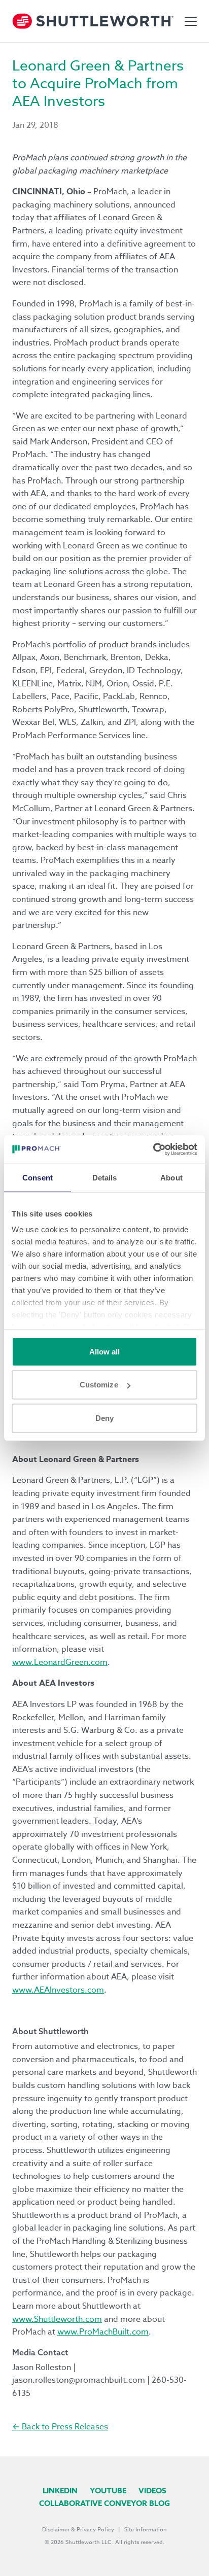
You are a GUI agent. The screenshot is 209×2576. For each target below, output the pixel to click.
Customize (99, 1385)
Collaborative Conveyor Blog (104, 2503)
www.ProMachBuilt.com (103, 2332)
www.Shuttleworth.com (57, 2319)
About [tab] (171, 1177)
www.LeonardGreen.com (60, 1662)
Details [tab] (105, 1177)
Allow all (105, 1351)
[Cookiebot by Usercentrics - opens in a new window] (153, 1150)
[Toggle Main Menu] (191, 21)
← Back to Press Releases (60, 2427)
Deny (104, 1418)
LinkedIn (60, 2491)
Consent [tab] (38, 1177)
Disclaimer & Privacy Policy (78, 2530)
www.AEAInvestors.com (58, 1990)
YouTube (108, 2491)
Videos (152, 2491)
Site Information (146, 2530)
